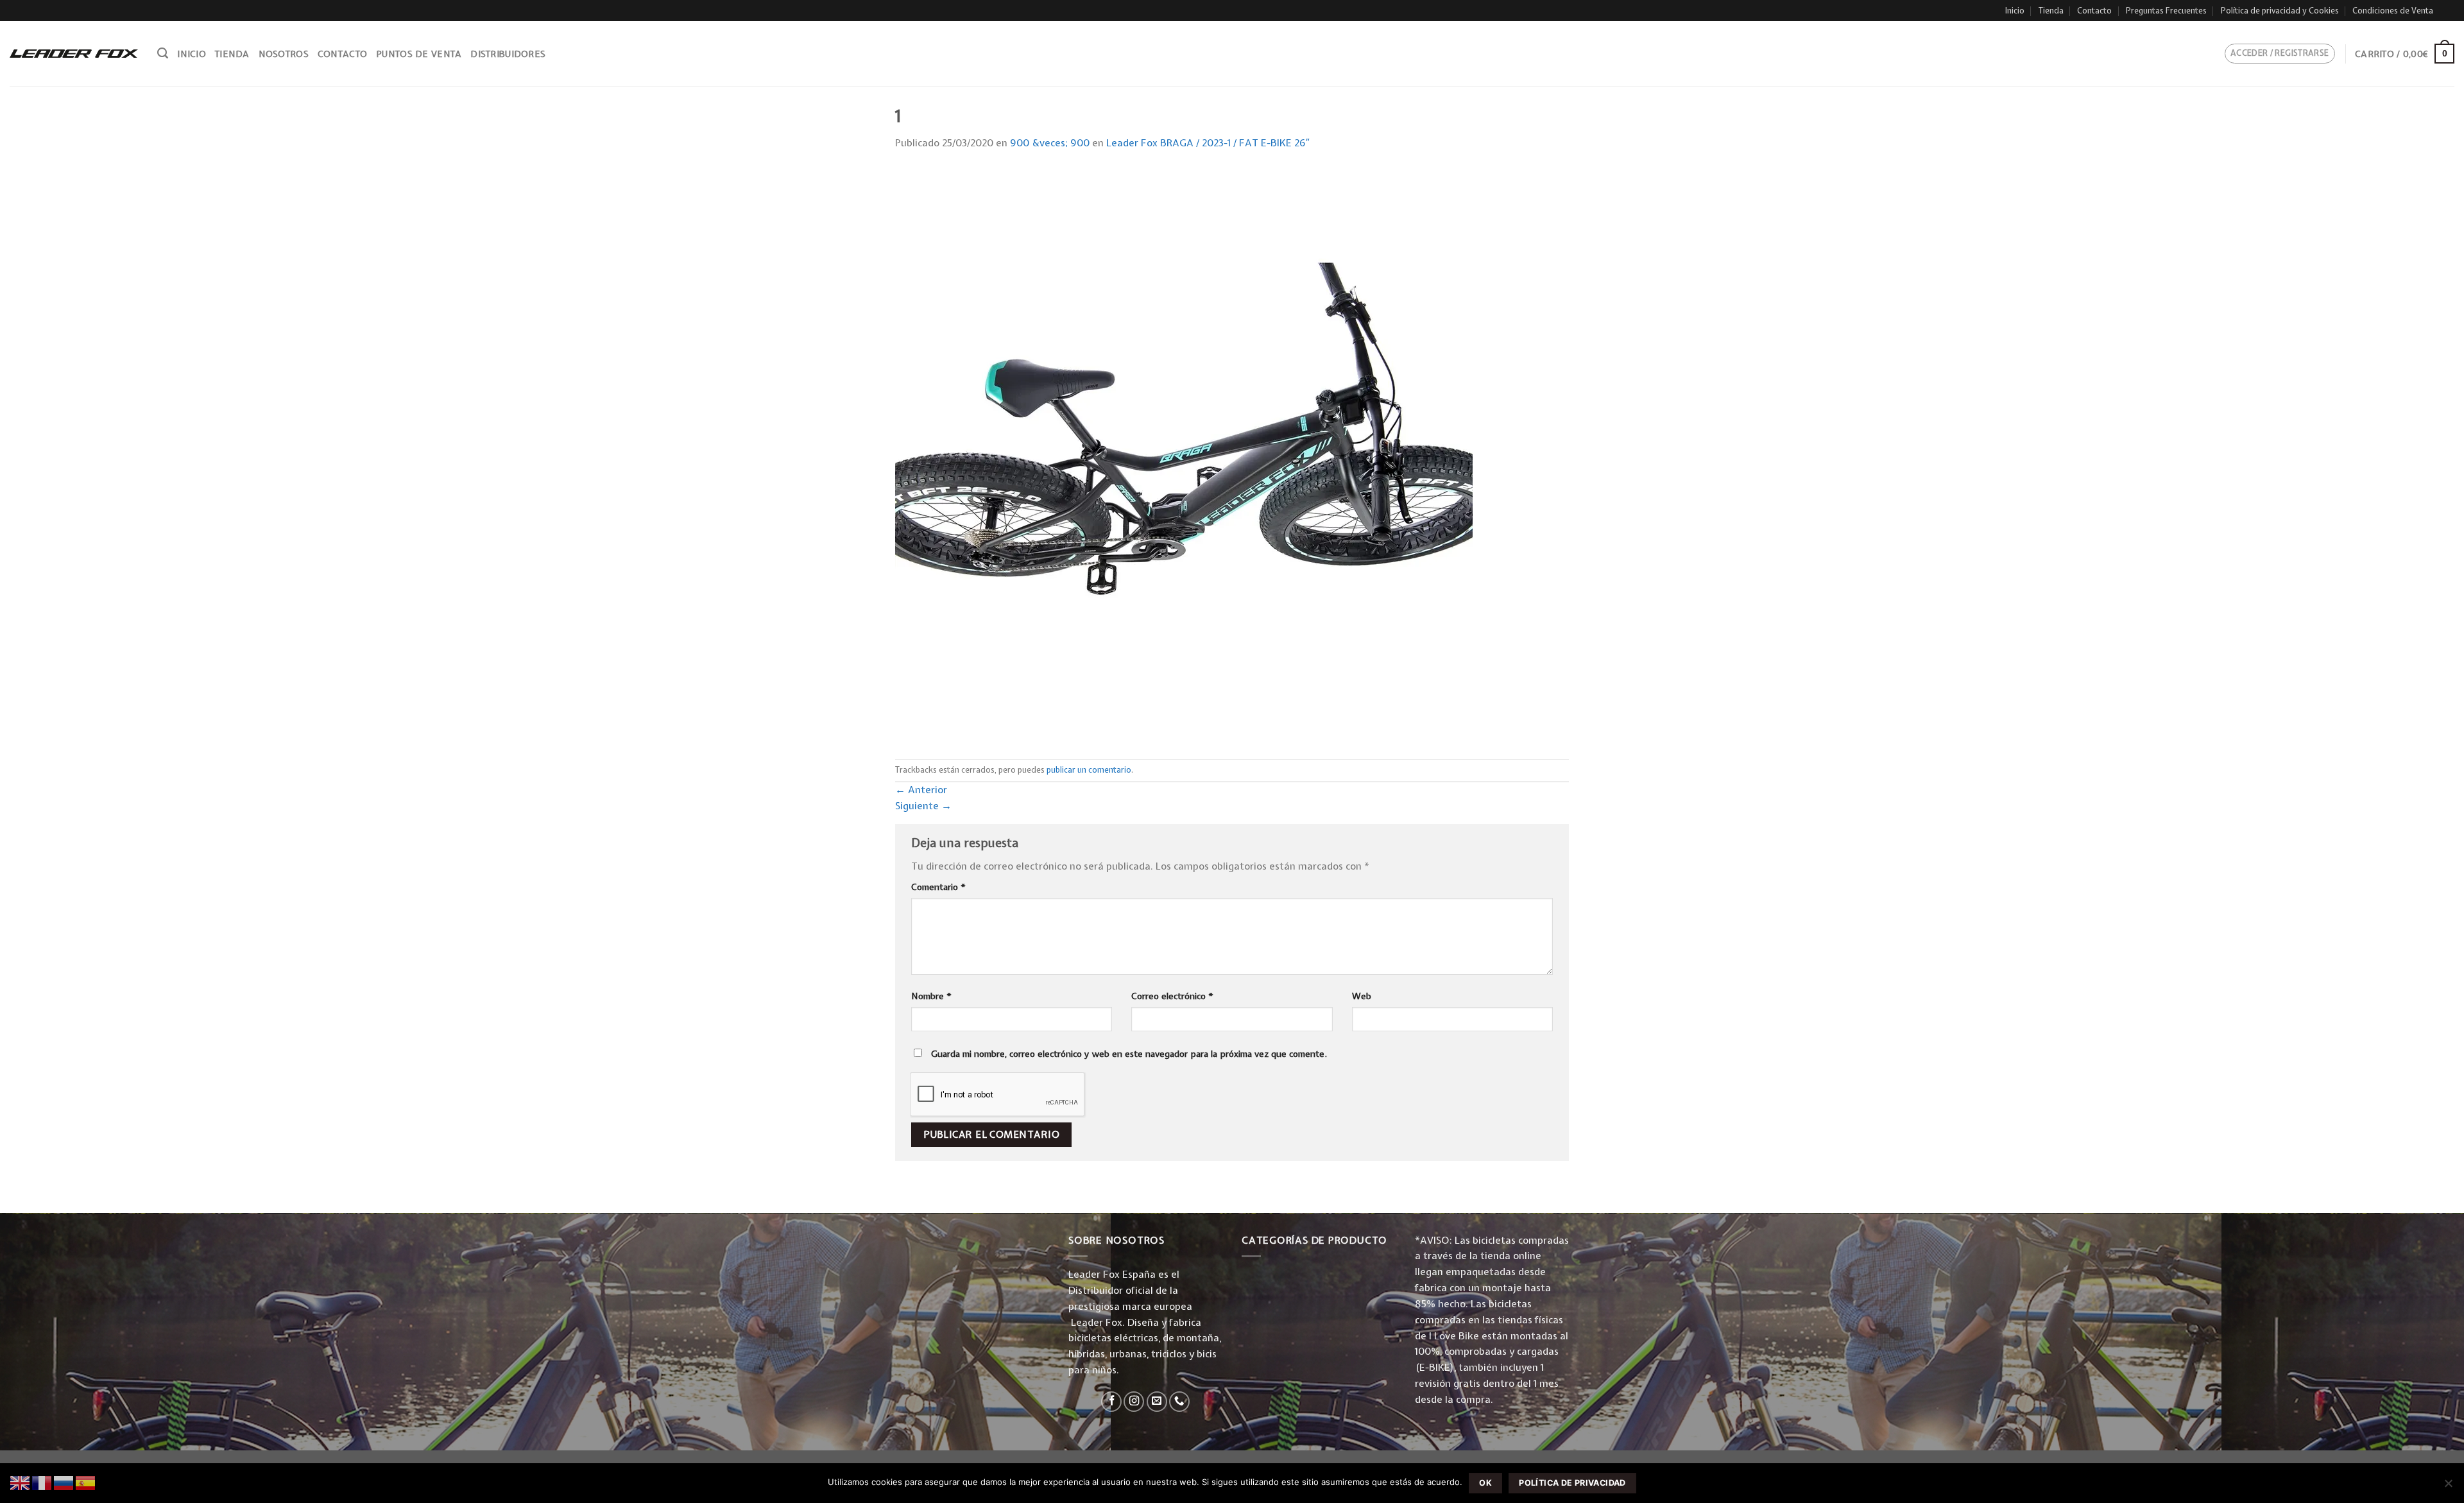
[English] (21, 1482)
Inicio (2015, 11)
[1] (1184, 455)
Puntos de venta (419, 54)
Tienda (2051, 11)
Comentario (938, 887)
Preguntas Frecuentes (2166, 11)
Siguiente (923, 806)
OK (1485, 1483)
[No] (2448, 1487)
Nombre (931, 996)
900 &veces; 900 (1050, 143)
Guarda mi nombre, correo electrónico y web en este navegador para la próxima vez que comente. (1129, 1054)
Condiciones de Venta (2393, 11)
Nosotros (284, 54)
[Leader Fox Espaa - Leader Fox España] (74, 53)
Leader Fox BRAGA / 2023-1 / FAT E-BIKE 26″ (1208, 143)
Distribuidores (508, 54)
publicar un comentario (1089, 770)
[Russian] (64, 1482)
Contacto (2094, 11)
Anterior (921, 790)
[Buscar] (163, 53)
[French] (42, 1482)
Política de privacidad (1572, 1483)
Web (1362, 996)
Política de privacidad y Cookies (2280, 11)
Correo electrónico (1172, 996)
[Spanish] (86, 1482)
